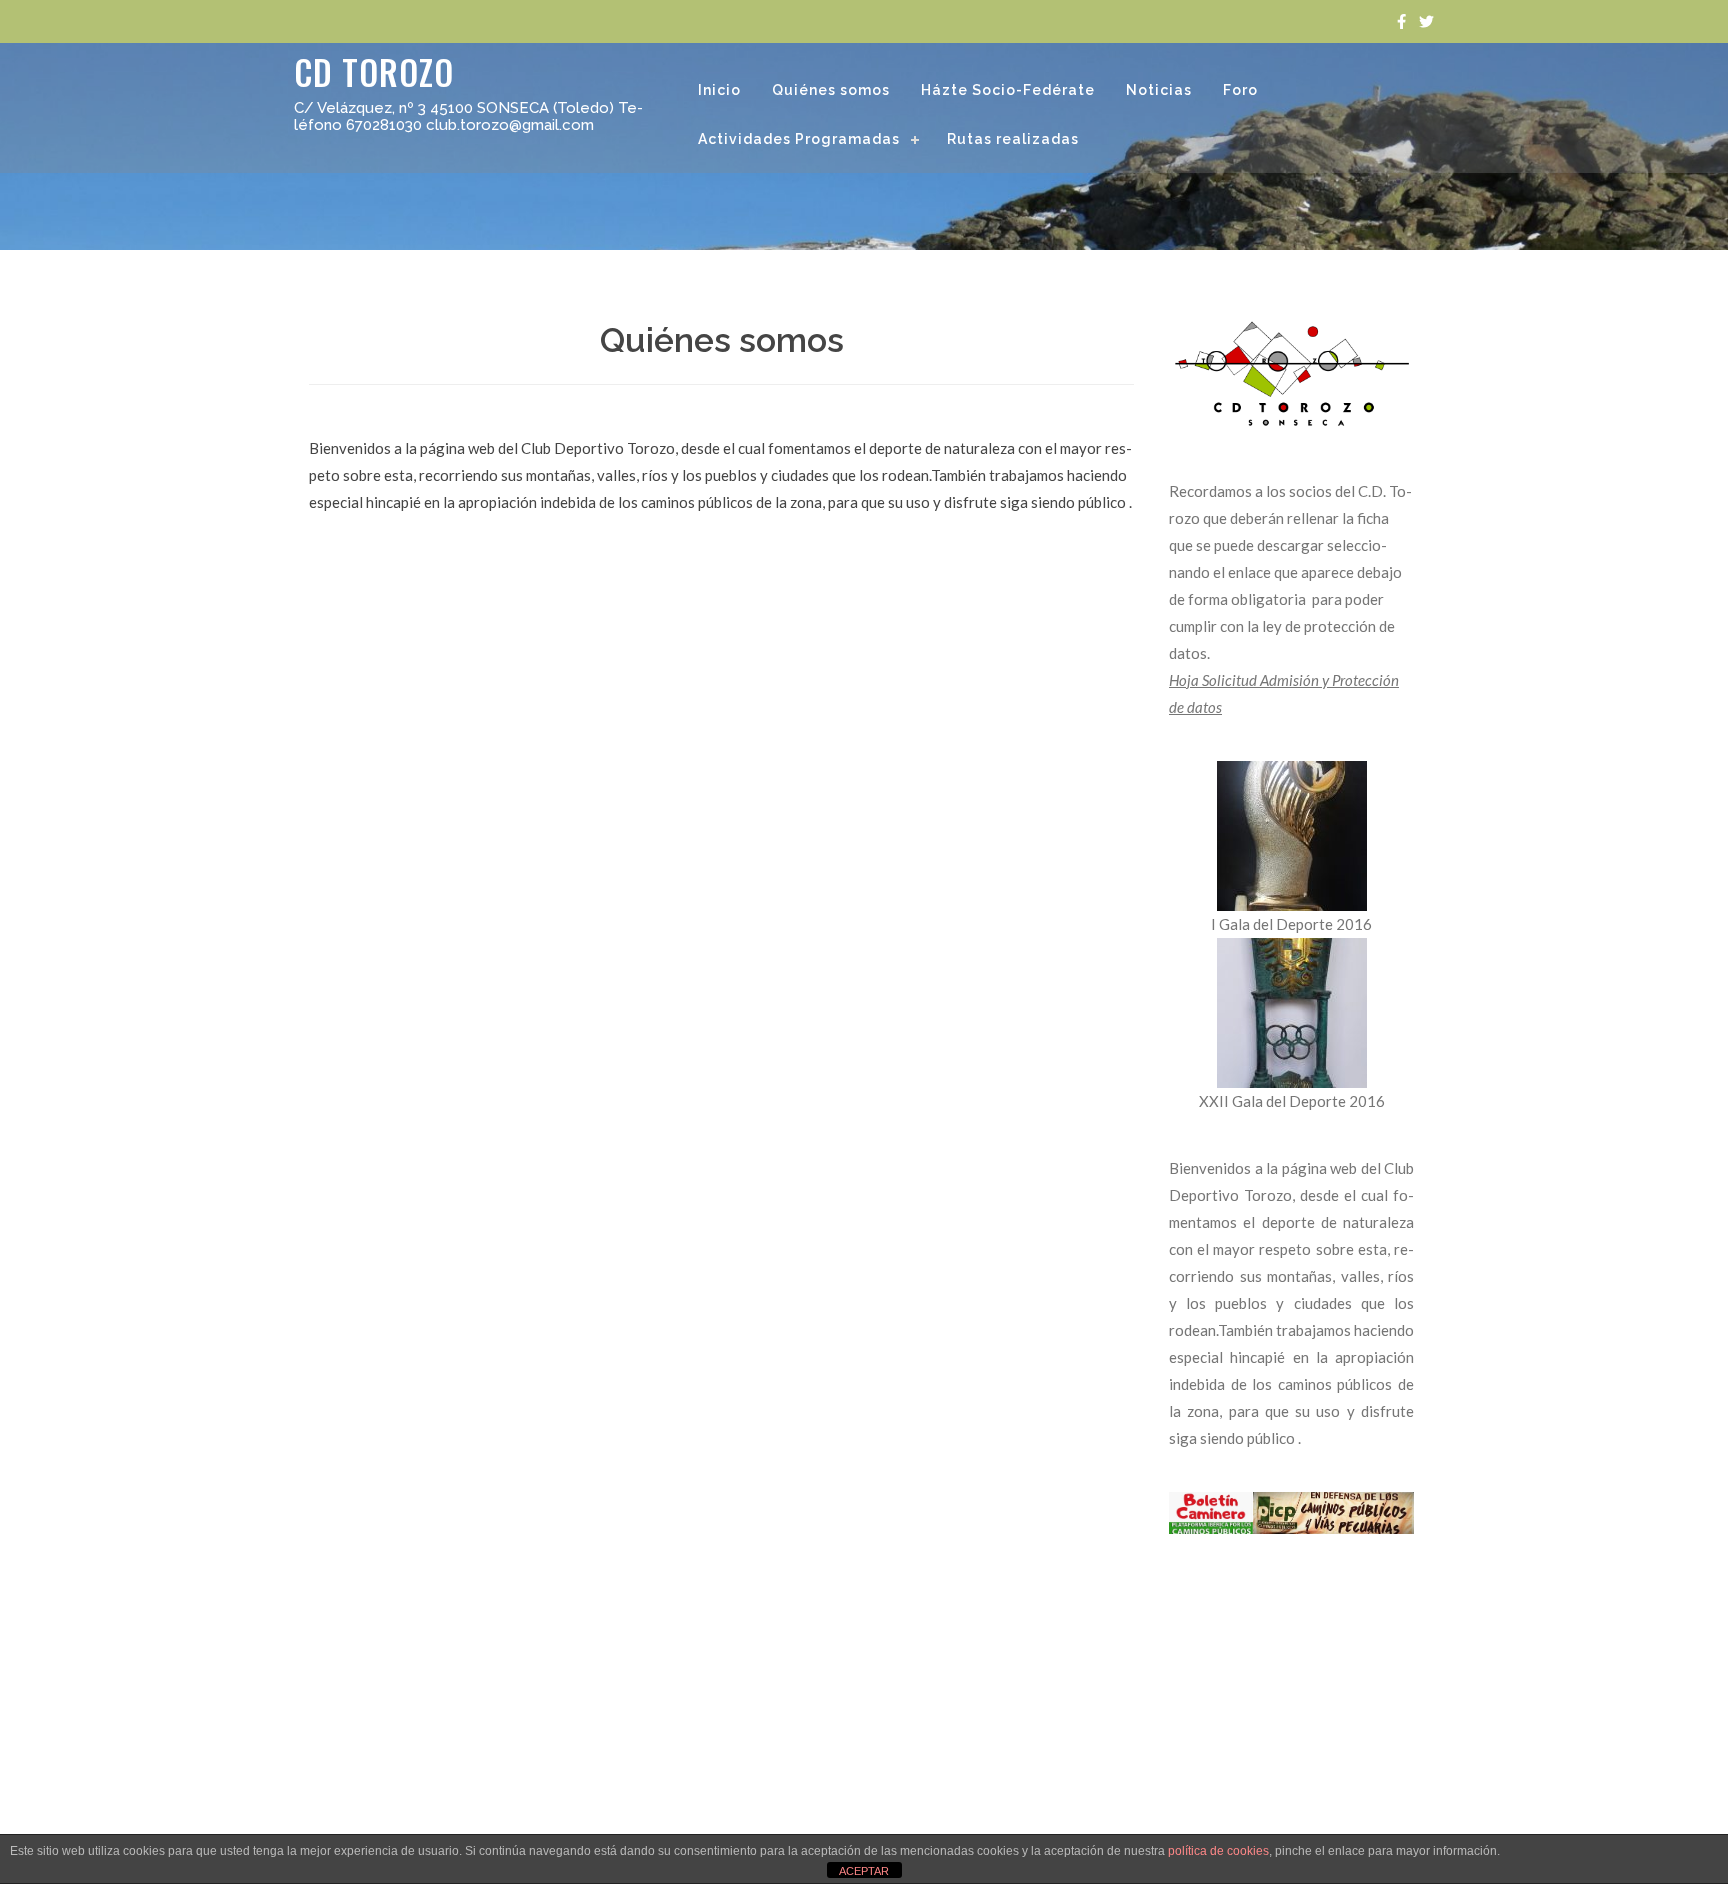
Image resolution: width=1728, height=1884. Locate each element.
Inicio (719, 90)
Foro (1240, 90)
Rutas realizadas (1013, 139)
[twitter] (1426, 21)
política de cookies (1218, 1851)
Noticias (1159, 90)
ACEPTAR (864, 1871)
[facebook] (1401, 21)
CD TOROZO (374, 71)
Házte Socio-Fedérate (1008, 90)
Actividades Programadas (799, 139)
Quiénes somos (831, 90)
